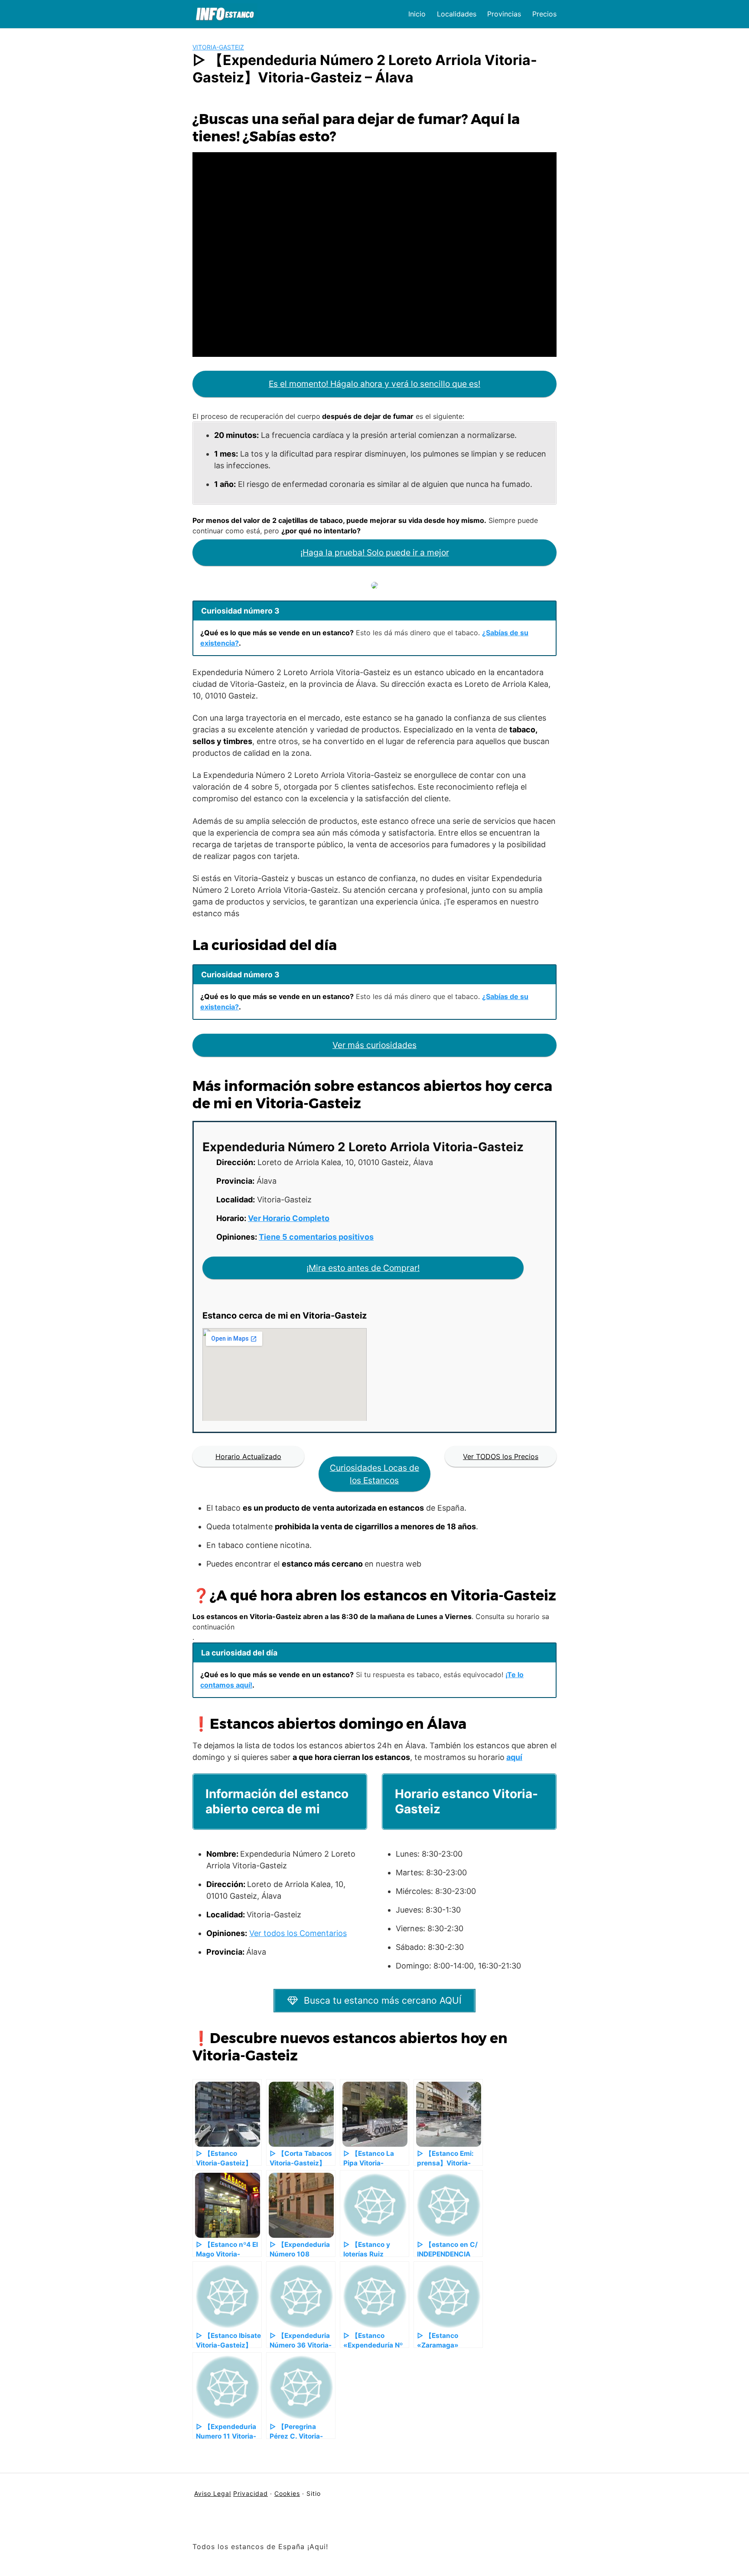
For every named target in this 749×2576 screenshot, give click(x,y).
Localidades (457, 14)
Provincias (504, 14)
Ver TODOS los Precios (501, 1456)
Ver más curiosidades (374, 1045)
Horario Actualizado (248, 1456)
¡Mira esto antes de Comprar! (363, 1268)
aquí (514, 1757)
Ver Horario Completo (289, 1218)
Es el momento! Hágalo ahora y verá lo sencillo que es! (374, 384)
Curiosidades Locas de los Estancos (374, 1474)
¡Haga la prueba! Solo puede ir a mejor (375, 552)
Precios (544, 14)
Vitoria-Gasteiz (218, 47)
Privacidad (251, 2493)
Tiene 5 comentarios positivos (316, 1237)
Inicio (417, 14)
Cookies (287, 2493)
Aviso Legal (213, 2493)
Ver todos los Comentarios (298, 1933)
